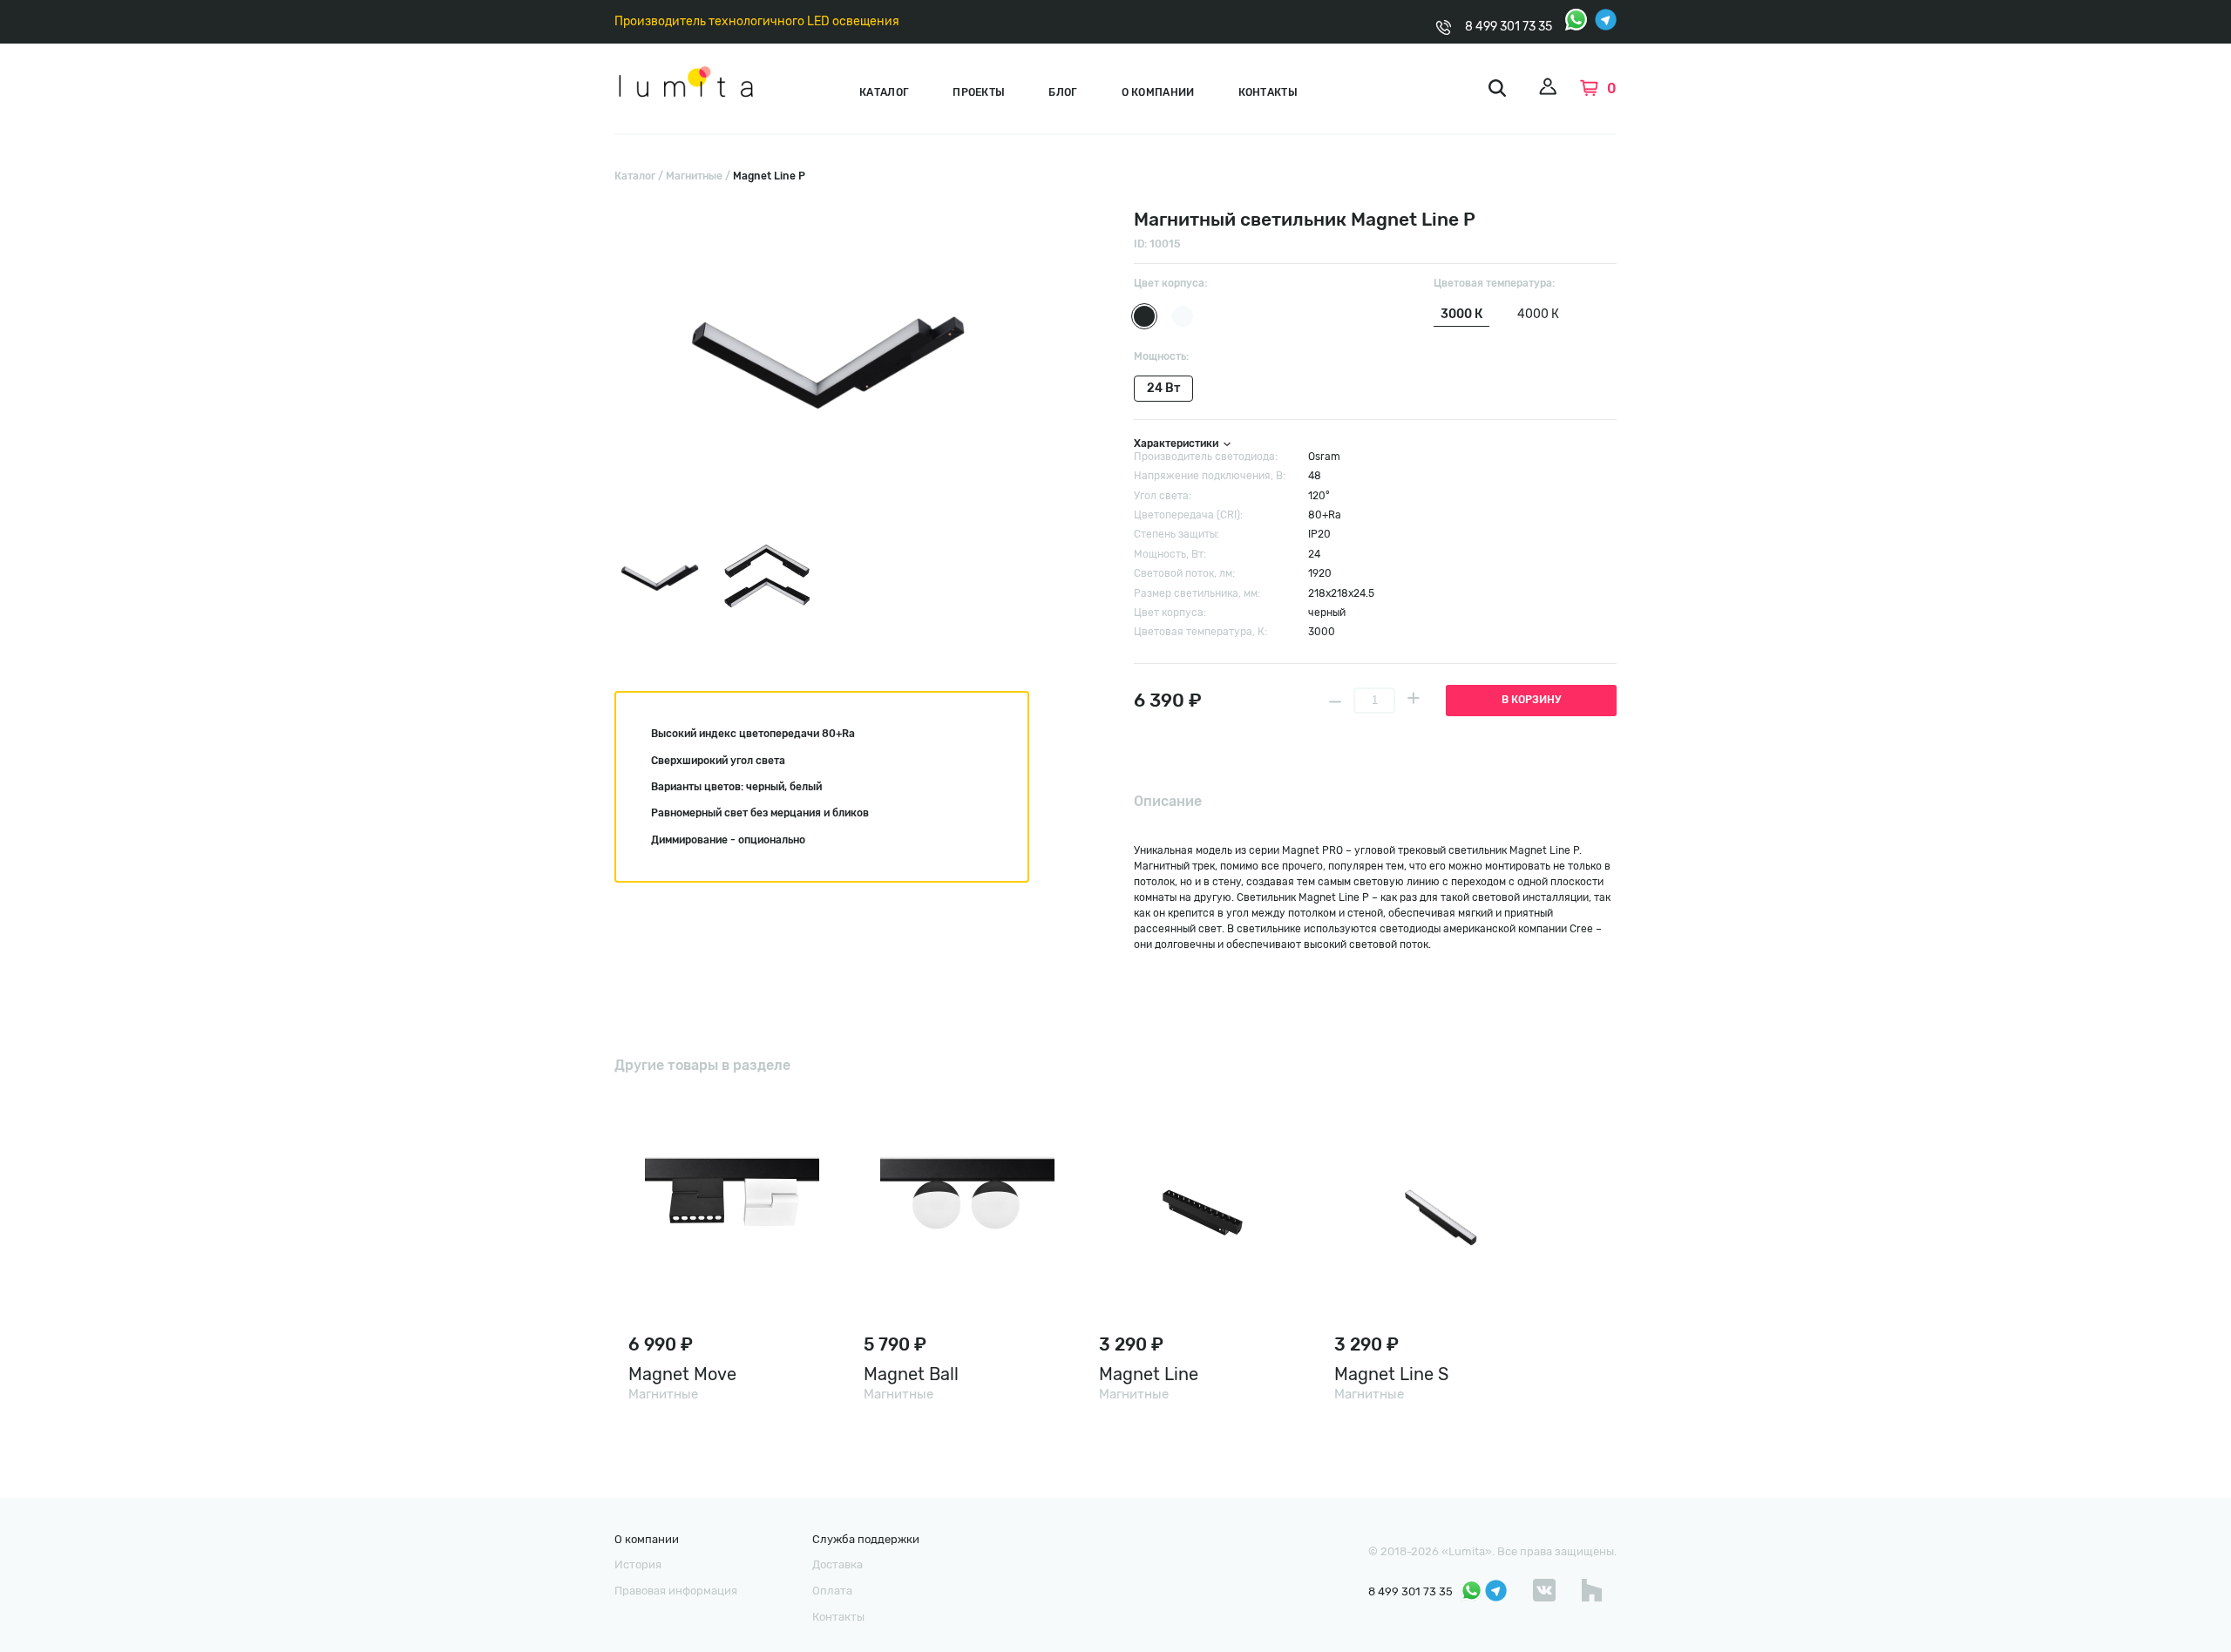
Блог (1063, 92)
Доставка (837, 1564)
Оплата (832, 1591)
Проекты (979, 92)
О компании (1158, 92)
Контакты (1268, 92)
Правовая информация (676, 1591)
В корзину (1531, 700)
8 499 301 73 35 (1509, 27)
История (638, 1564)
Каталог (884, 92)
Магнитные (694, 176)
